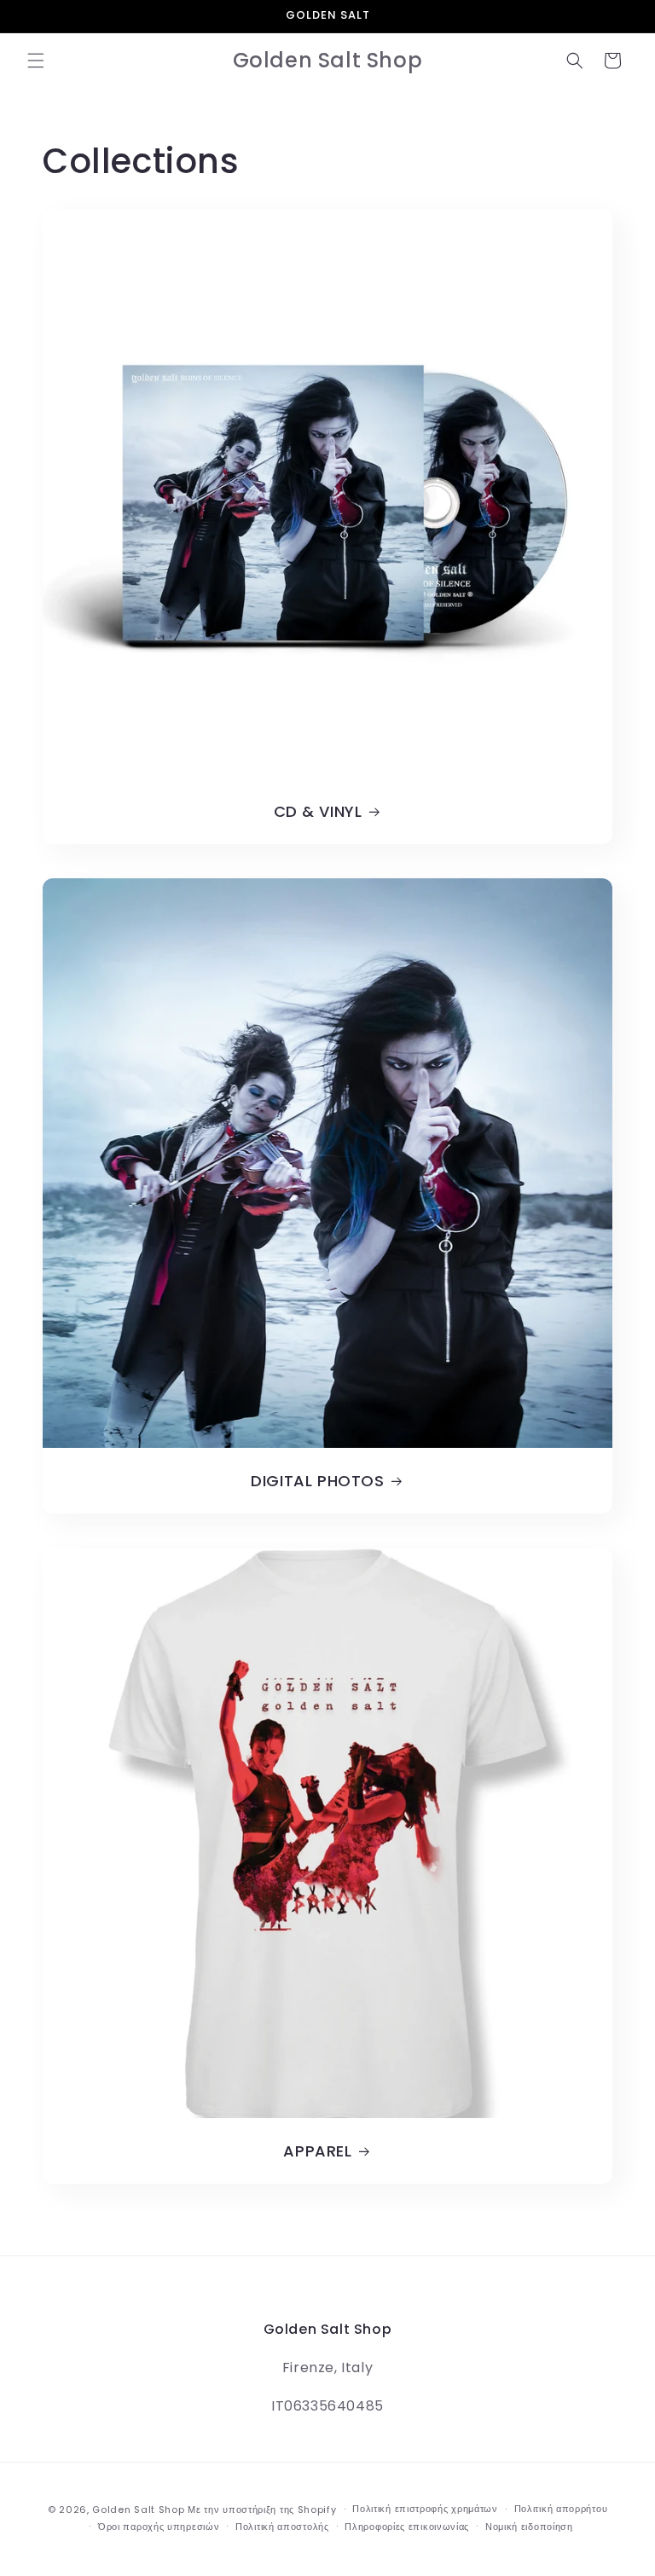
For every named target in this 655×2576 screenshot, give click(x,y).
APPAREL (317, 2151)
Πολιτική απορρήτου (561, 2509)
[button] (36, 61)
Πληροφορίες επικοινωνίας (407, 2527)
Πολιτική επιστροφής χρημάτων (425, 2509)
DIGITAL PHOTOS (317, 1481)
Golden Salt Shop (138, 2509)
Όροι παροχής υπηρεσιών (159, 2527)
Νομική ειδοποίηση (529, 2527)
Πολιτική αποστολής (282, 2527)
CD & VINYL (318, 811)
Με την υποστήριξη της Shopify (262, 2509)
